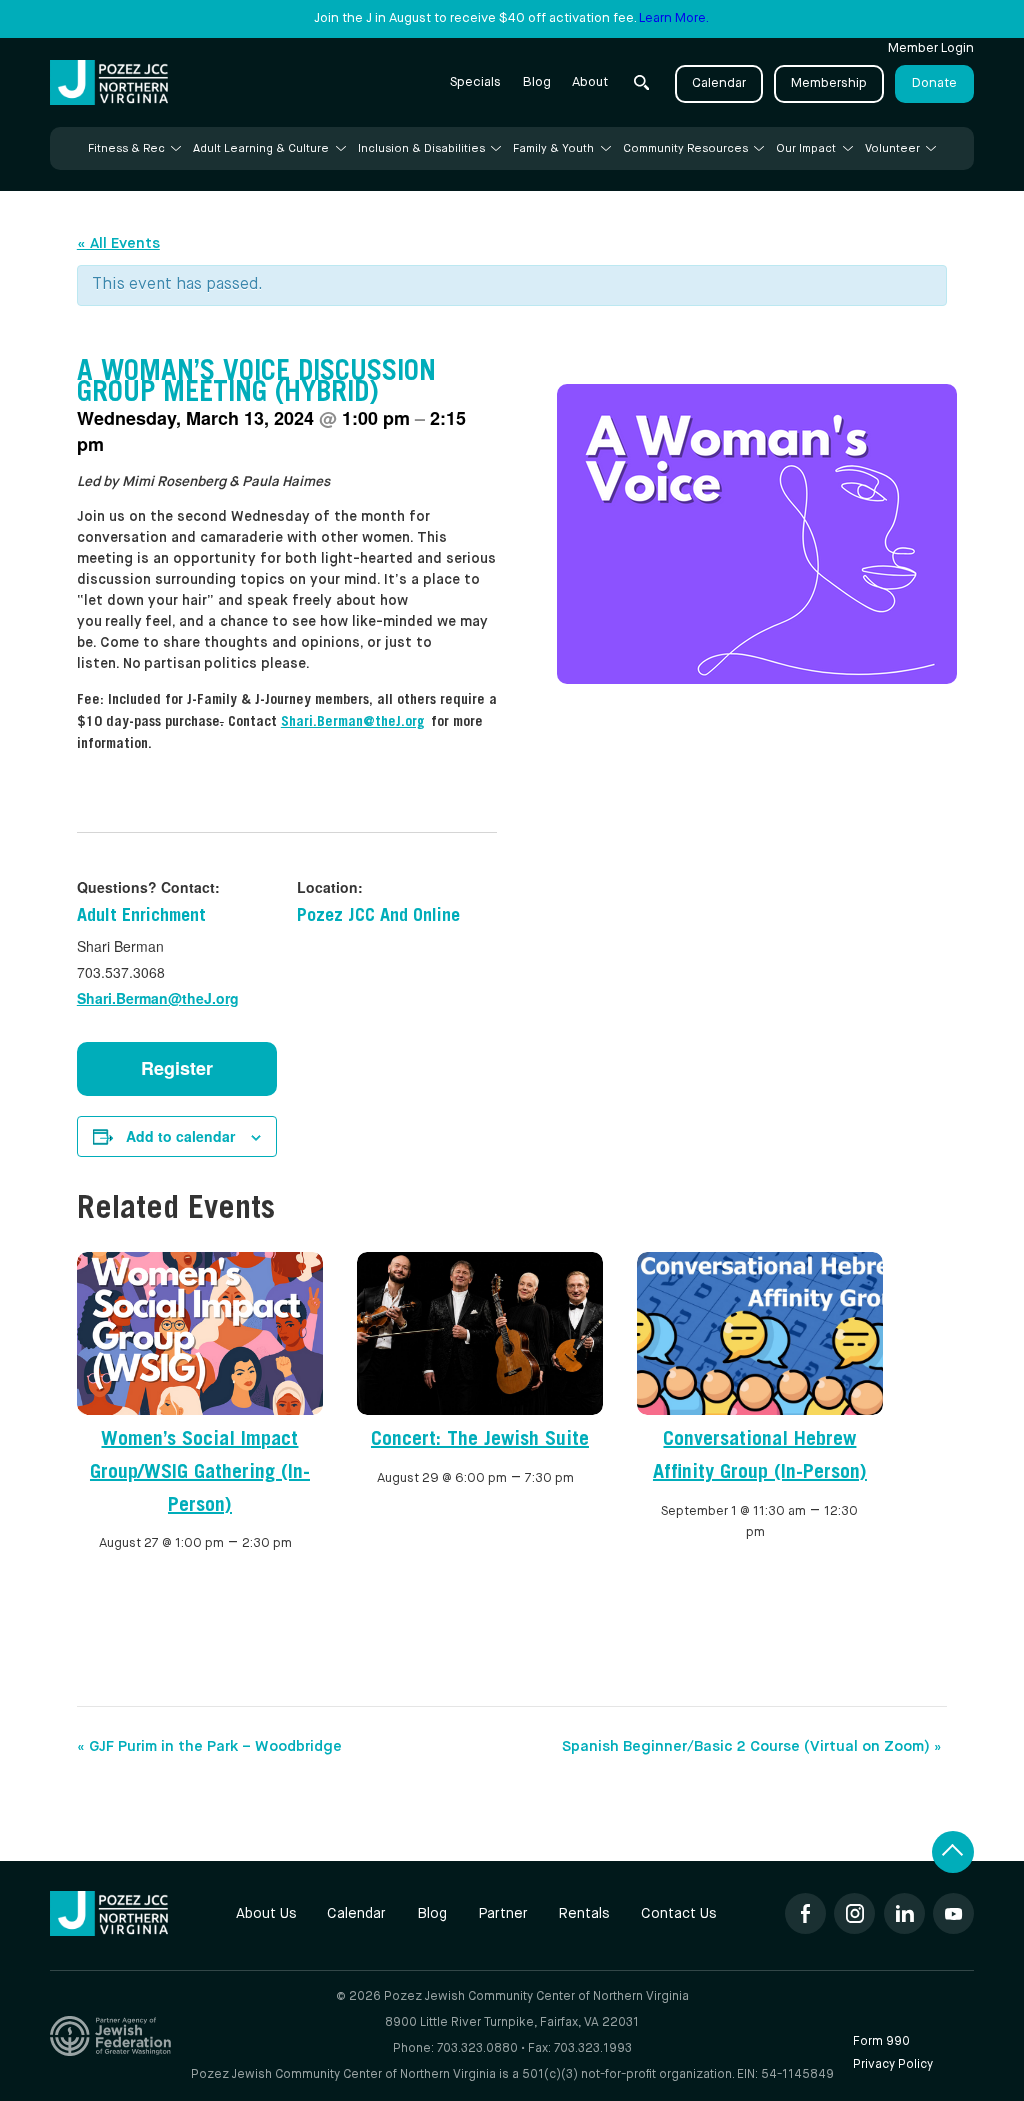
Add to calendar (180, 1136)
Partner (503, 1914)
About (590, 82)
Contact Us (679, 1914)
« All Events (118, 243)
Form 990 (881, 2041)
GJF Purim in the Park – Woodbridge (209, 1746)
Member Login (931, 48)
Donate (934, 83)
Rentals (584, 1914)
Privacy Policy (893, 2064)
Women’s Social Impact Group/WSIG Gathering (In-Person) (200, 1474)
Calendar (719, 83)
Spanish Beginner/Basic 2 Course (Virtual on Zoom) (752, 1746)
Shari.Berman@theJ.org (158, 998)
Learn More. (674, 18)
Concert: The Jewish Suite (480, 1441)
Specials (475, 82)
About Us (266, 1914)
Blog (537, 82)
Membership (829, 83)
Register (177, 1068)
